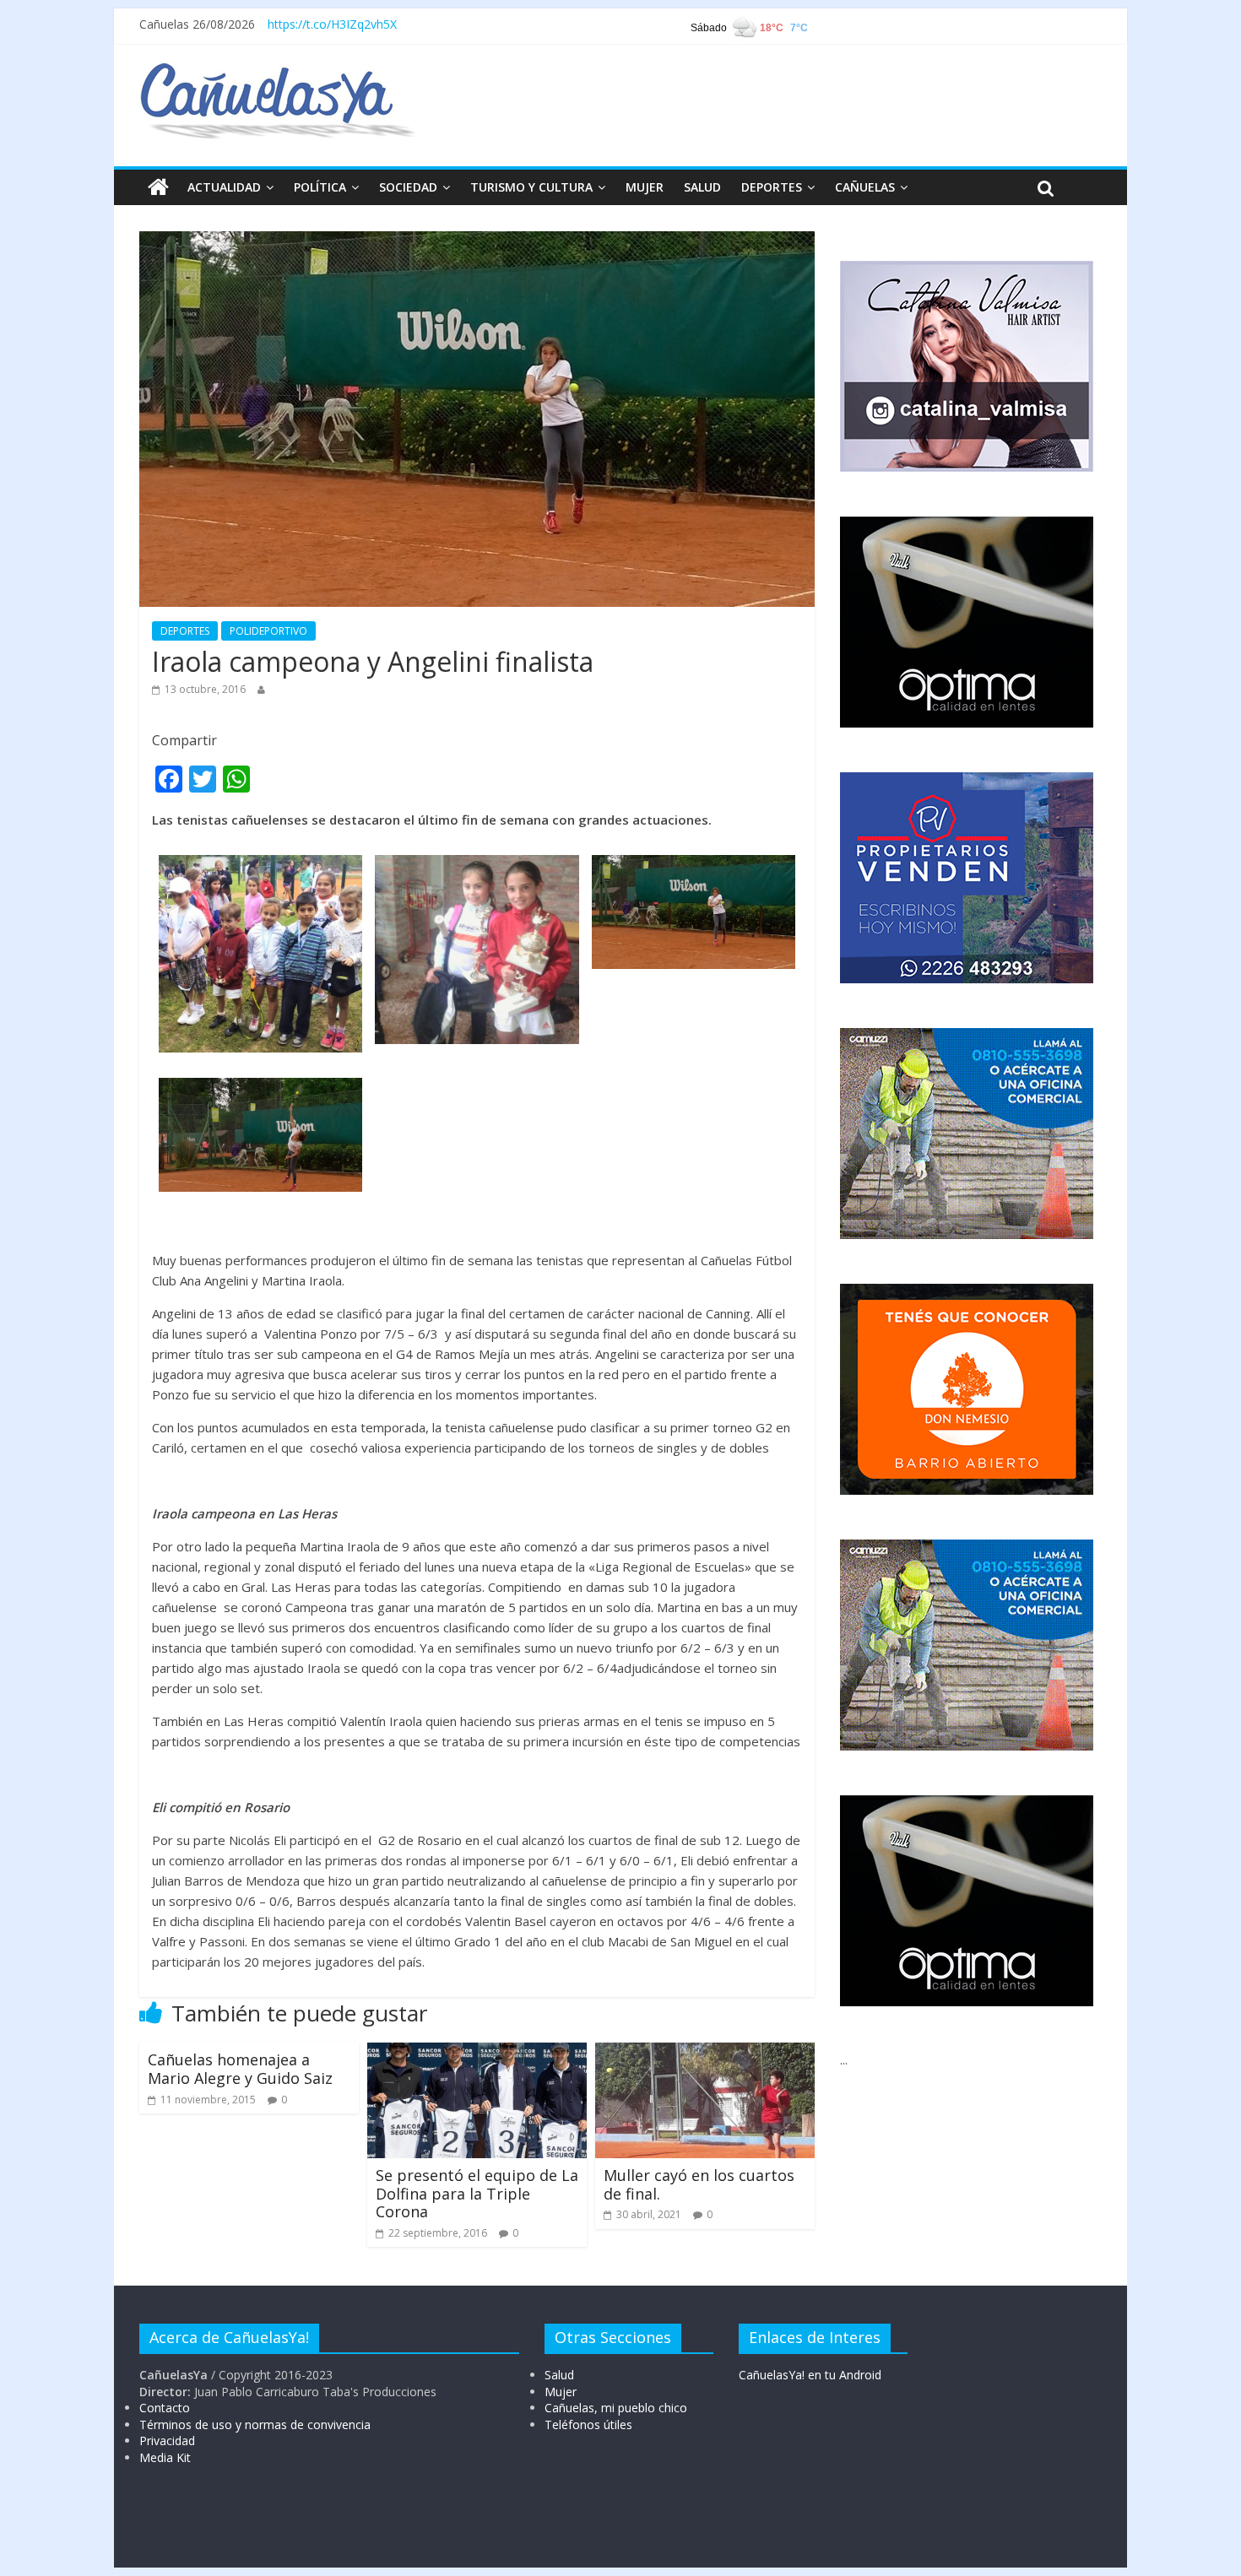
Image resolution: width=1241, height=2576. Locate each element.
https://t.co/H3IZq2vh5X (332, 24)
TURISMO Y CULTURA (531, 187)
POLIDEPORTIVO (268, 631)
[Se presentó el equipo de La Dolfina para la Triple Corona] (477, 2053)
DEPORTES (772, 187)
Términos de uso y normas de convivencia (255, 2424)
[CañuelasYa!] (277, 71)
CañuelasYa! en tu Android (810, 2375)
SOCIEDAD (408, 187)
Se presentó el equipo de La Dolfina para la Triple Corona (477, 2193)
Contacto (165, 2408)
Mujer (561, 2392)
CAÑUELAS (865, 187)
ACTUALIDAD (224, 187)
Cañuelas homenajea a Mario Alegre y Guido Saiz (240, 2069)
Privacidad (167, 2441)
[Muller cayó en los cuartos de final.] (705, 2053)
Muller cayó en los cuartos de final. (699, 2184)
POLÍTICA (320, 187)
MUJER (645, 187)
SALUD (702, 187)
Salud (559, 2375)
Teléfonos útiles (588, 2424)
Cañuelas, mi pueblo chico (616, 2408)
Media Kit (165, 2457)
